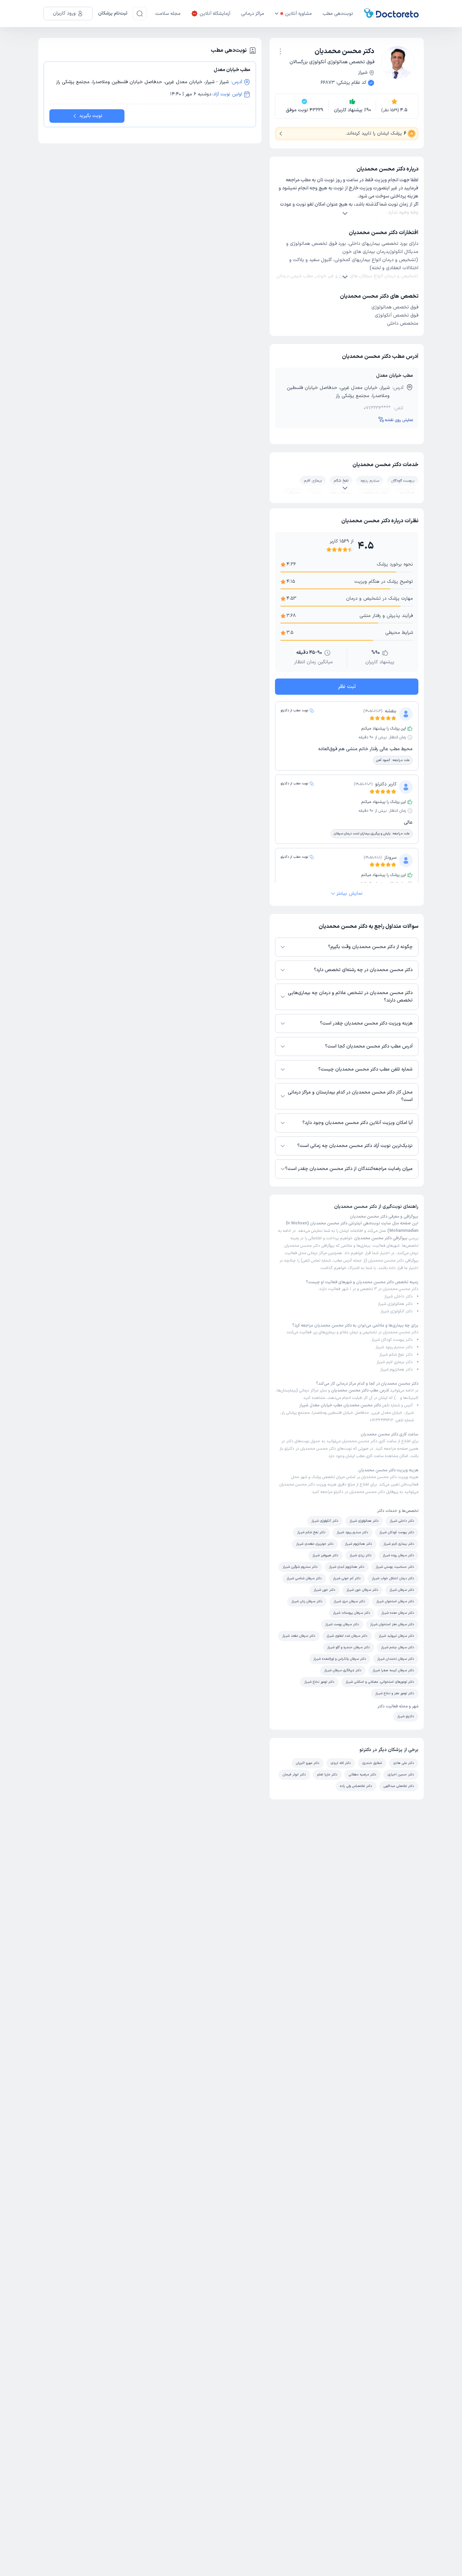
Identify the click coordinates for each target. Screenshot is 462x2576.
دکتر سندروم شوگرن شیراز (300, 1567)
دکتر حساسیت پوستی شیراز (395, 1567)
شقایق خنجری (372, 1763)
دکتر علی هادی (404, 1763)
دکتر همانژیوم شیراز (396, 1370)
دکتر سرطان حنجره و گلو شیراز (349, 1647)
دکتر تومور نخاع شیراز (319, 1682)
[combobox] (280, 51)
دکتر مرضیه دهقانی (362, 1775)
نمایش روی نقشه (399, 420)
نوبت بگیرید (91, 116)
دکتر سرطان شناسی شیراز (304, 1578)
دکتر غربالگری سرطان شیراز (343, 1670)
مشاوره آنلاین (298, 14)
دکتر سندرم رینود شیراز (394, 1347)
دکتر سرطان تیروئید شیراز (396, 1636)
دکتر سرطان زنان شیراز (307, 1601)
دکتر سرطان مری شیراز (349, 1601)
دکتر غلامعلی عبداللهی (399, 1786)
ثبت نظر (347, 687)
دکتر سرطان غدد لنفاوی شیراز (347, 1636)
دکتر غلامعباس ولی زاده (356, 1786)
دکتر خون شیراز (325, 1590)
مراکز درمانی (253, 14)
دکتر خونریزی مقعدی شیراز (315, 1544)
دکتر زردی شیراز (361, 1555)
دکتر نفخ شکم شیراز (396, 1355)
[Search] (140, 14)
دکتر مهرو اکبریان (308, 1763)
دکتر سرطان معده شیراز (398, 1613)
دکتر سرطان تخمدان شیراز (396, 1659)
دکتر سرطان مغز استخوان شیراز (392, 1624)
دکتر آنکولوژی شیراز (397, 1311)
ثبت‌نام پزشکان (113, 13)
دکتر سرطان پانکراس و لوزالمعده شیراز (340, 1659)
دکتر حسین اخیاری (401, 1775)
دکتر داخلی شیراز (398, 1296)
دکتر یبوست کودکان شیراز (392, 1340)
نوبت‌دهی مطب (338, 14)
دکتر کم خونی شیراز (347, 1578)
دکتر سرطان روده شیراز (398, 1555)
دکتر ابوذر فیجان (294, 1775)
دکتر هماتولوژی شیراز (395, 1304)
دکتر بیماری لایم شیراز (395, 1362)
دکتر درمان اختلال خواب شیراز (393, 1578)
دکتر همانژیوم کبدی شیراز (347, 1567)
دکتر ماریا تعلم (327, 1775)
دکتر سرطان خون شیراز (362, 1590)
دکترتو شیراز (406, 1716)
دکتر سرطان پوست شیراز (342, 1624)
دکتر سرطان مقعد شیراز (299, 1636)
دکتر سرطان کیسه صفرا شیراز (393, 1670)
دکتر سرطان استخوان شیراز (395, 1601)
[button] (280, 51)
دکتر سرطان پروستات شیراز (352, 1613)
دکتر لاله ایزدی (341, 1763)
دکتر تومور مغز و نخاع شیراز (395, 1693)
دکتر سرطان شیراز (402, 1590)
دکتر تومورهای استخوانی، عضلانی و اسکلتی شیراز (380, 1682)
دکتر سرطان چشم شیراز (398, 1647)
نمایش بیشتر (350, 893)
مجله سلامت (168, 14)
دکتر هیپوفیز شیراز (325, 1555)
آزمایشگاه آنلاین (215, 14)
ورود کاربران (64, 13)
